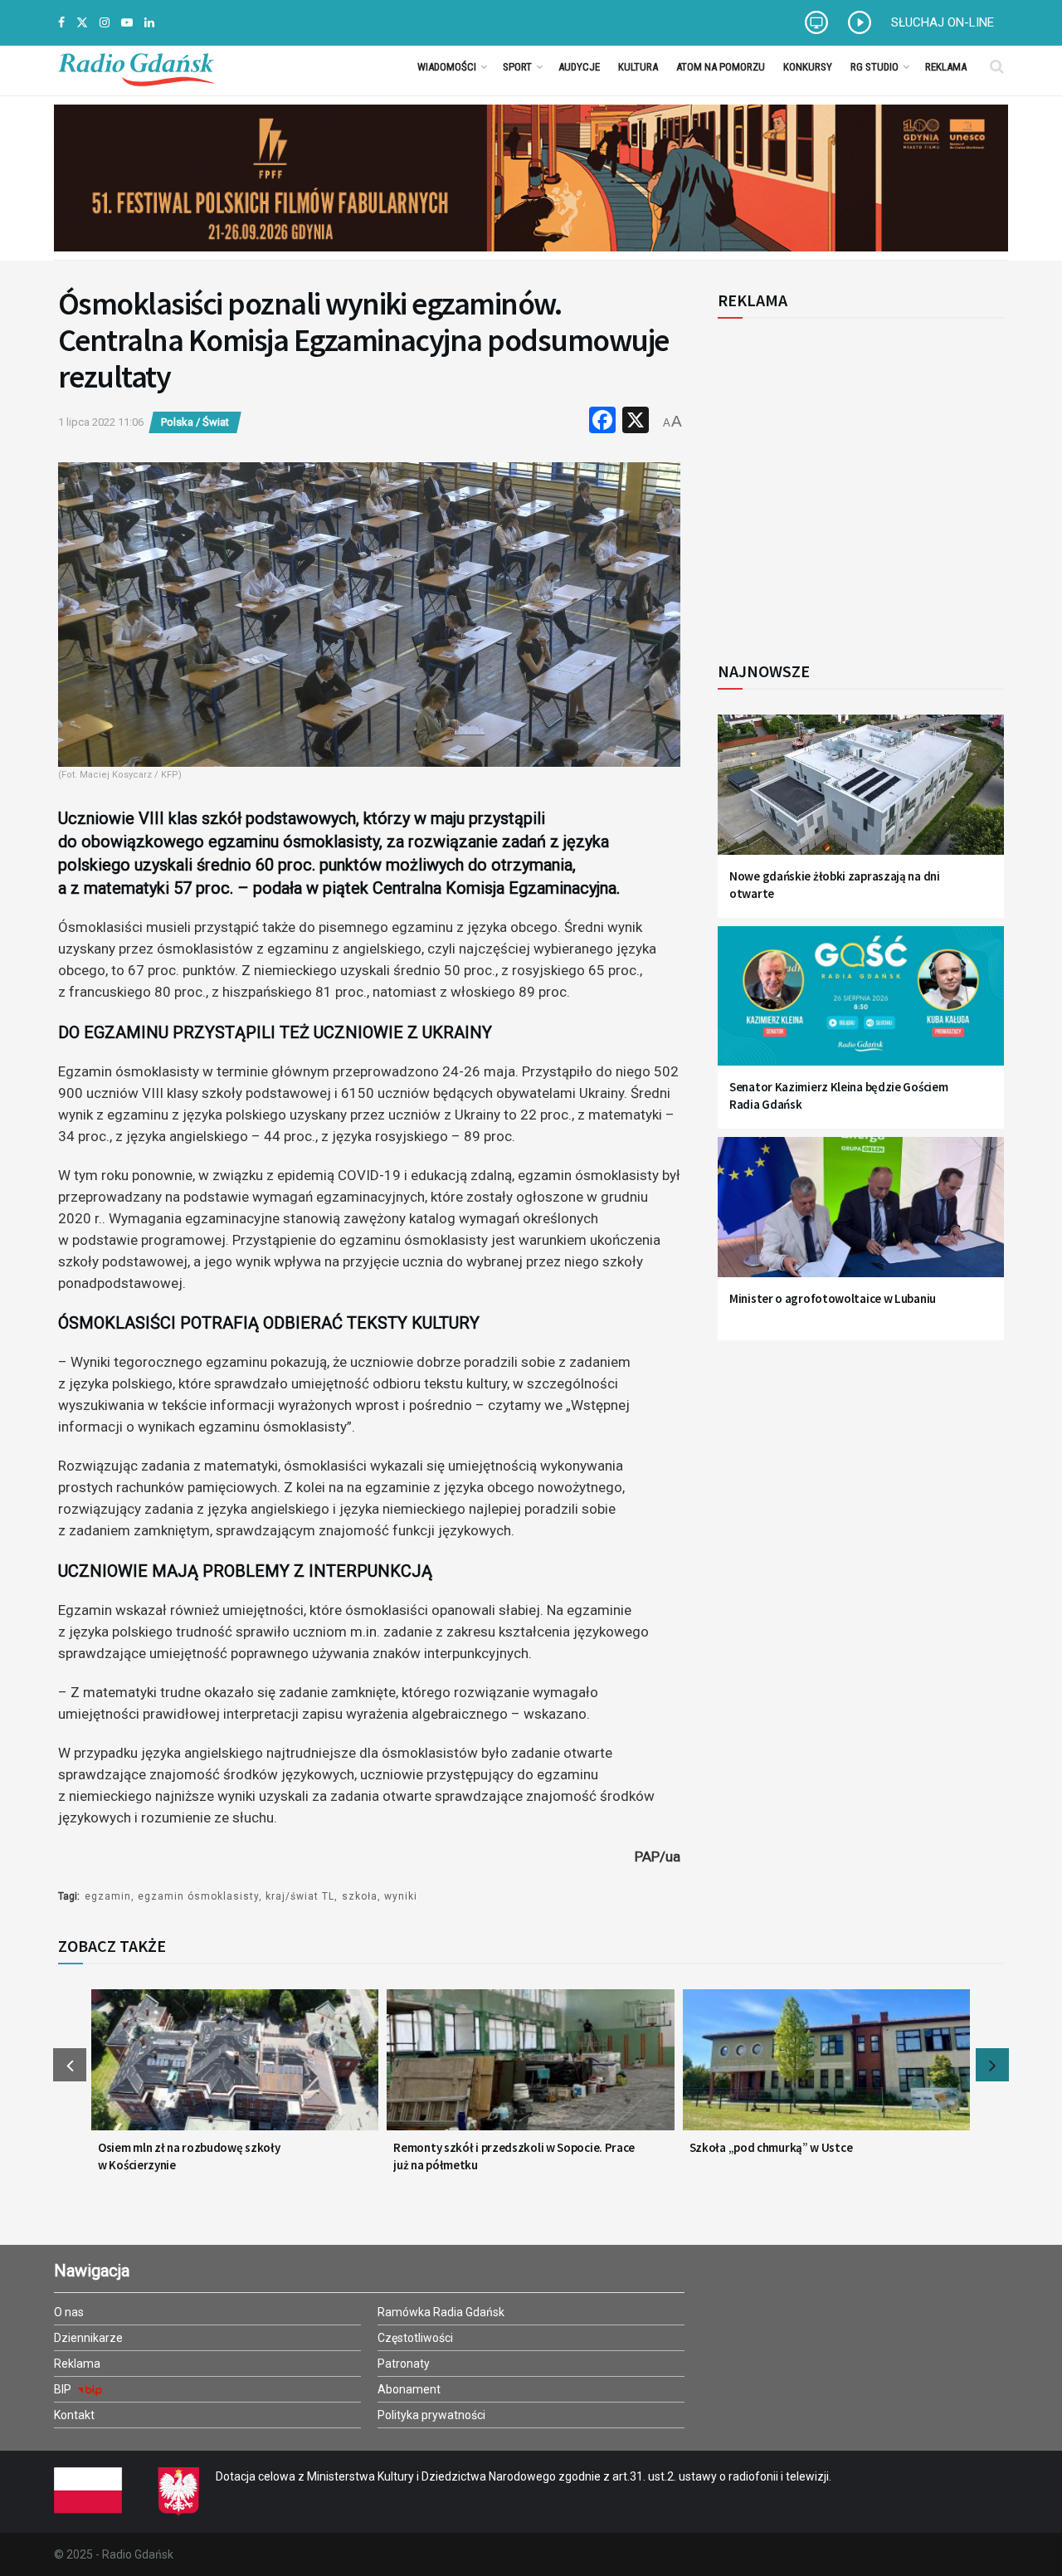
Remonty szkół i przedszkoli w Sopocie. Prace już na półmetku (514, 2156)
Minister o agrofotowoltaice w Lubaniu (833, 1298)
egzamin (108, 1896)
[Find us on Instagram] (105, 23)
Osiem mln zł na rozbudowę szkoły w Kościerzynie (189, 2156)
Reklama (946, 67)
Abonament (409, 2389)
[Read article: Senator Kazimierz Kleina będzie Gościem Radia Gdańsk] (861, 1006)
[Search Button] (997, 66)
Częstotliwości (415, 2338)
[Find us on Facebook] (61, 23)
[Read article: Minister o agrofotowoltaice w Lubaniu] (861, 1217)
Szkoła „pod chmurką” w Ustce (771, 2147)
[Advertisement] (855, 481)
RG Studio (874, 67)
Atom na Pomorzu (721, 67)
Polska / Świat (195, 422)
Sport (517, 67)
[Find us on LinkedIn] (149, 23)
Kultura (638, 67)
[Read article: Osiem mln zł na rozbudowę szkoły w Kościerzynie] (235, 2070)
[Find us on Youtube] (127, 23)
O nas (69, 2312)
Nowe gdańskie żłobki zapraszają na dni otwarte (835, 885)
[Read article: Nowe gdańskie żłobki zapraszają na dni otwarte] (861, 795)
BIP (64, 2389)
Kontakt (74, 2415)
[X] (636, 422)
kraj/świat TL (300, 1896)
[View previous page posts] (70, 2065)
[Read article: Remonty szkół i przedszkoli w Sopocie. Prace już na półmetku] (530, 2070)
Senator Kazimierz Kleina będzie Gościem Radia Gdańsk (838, 1095)
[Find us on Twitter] (82, 23)
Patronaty (404, 2364)
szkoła (360, 1896)
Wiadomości (447, 67)
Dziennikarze (88, 2338)
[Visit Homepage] (136, 66)
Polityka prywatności (431, 2415)
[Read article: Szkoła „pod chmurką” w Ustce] (826, 2070)
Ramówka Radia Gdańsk (441, 2312)
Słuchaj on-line (943, 22)
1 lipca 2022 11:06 (101, 422)
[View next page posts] (992, 2065)
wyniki (401, 1896)
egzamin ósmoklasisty (198, 1896)
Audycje (579, 67)
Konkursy (808, 67)
